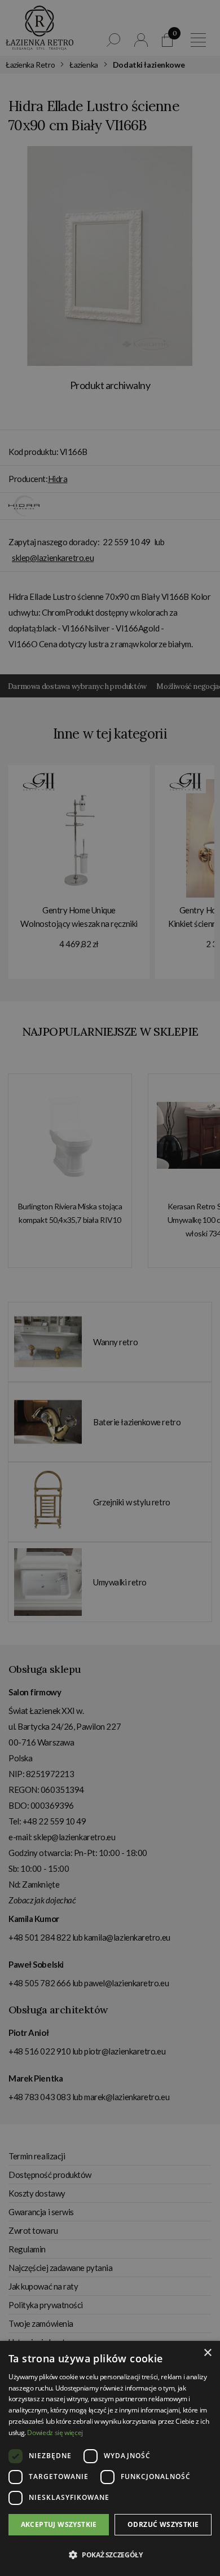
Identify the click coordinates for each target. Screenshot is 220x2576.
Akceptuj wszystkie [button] (59, 2524)
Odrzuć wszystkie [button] (163, 2524)
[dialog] (110, 1288)
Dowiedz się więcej (55, 2433)
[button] (110, 2555)
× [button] (207, 2353)
